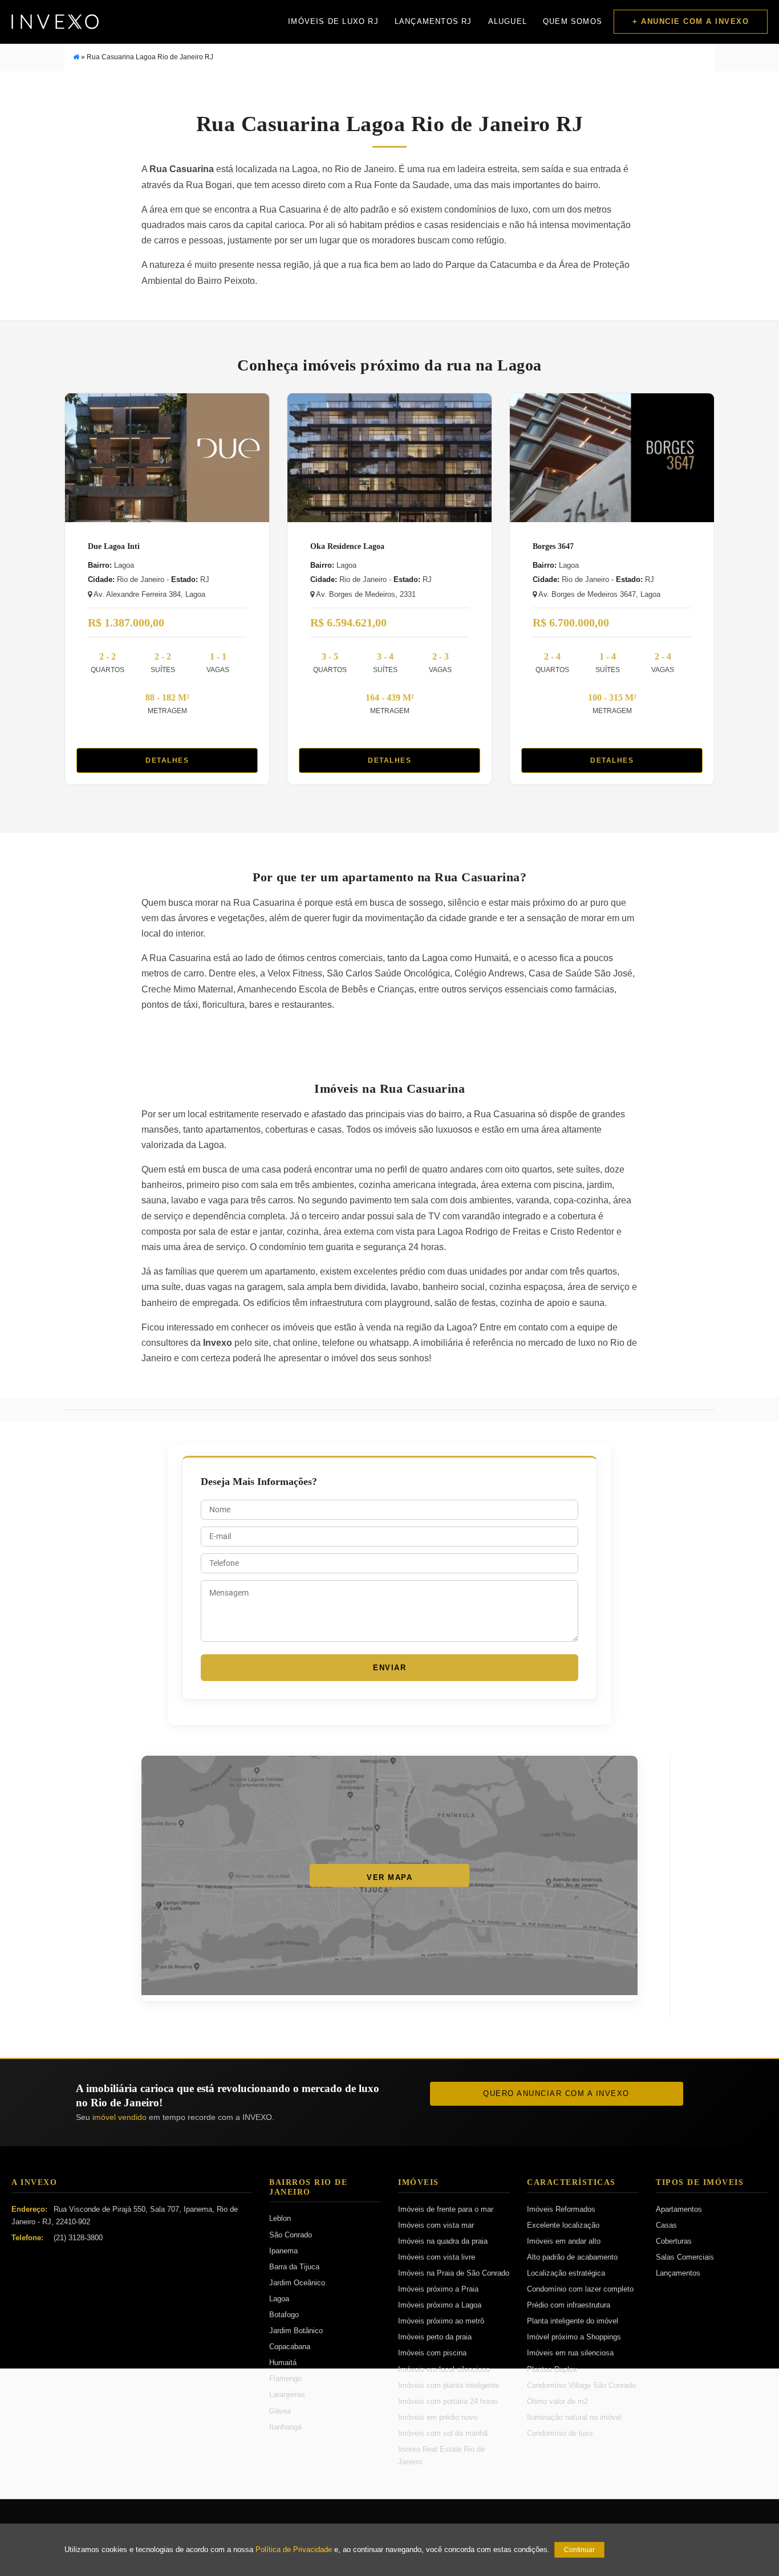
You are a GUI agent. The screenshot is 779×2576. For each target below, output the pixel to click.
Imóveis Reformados (561, 2209)
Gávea (280, 2411)
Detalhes (167, 760)
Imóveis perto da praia (435, 2337)
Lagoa (279, 2299)
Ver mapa (389, 1877)
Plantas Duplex (552, 2369)
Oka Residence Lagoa (347, 546)
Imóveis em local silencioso (444, 2369)
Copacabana (290, 2347)
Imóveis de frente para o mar (446, 2209)
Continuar (579, 2550)
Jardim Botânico (296, 2331)
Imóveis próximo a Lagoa (440, 2305)
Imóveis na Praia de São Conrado (454, 2273)
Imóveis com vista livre (437, 2257)
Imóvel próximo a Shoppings (574, 2337)
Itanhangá (285, 2427)
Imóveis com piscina (432, 2353)
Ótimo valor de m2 (557, 2401)
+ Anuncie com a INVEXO (691, 21)
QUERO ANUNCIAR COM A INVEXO (556, 2093)
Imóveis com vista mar (436, 2225)
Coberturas (674, 2241)
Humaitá (283, 2363)
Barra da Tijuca (294, 2267)
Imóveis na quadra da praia (443, 2241)
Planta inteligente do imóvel (573, 2321)
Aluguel (508, 21)
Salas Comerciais (685, 2257)
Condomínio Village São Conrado (581, 2385)
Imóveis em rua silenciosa (570, 2353)
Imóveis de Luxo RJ (333, 21)
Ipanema (283, 2251)
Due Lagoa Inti (114, 546)
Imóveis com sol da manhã (443, 2433)
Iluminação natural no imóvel (574, 2417)
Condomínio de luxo (560, 2433)
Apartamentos (679, 2209)
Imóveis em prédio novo (438, 2417)
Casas (666, 2225)
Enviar (389, 1668)
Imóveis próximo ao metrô (441, 2321)
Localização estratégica (566, 2273)
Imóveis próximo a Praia (438, 2289)
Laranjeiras (287, 2394)
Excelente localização (563, 2225)
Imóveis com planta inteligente (449, 2385)
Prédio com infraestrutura (569, 2305)
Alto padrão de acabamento (572, 2257)
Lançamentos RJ (433, 21)
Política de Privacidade (294, 2550)
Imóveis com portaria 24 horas (448, 2401)
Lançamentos (678, 2273)
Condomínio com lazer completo (580, 2289)
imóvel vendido (119, 2117)
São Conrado (291, 2235)
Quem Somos (573, 21)
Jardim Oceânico (297, 2283)
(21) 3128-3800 (78, 2238)
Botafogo (284, 2315)
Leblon (280, 2218)
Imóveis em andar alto (564, 2241)
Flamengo (285, 2378)
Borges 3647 (553, 546)
